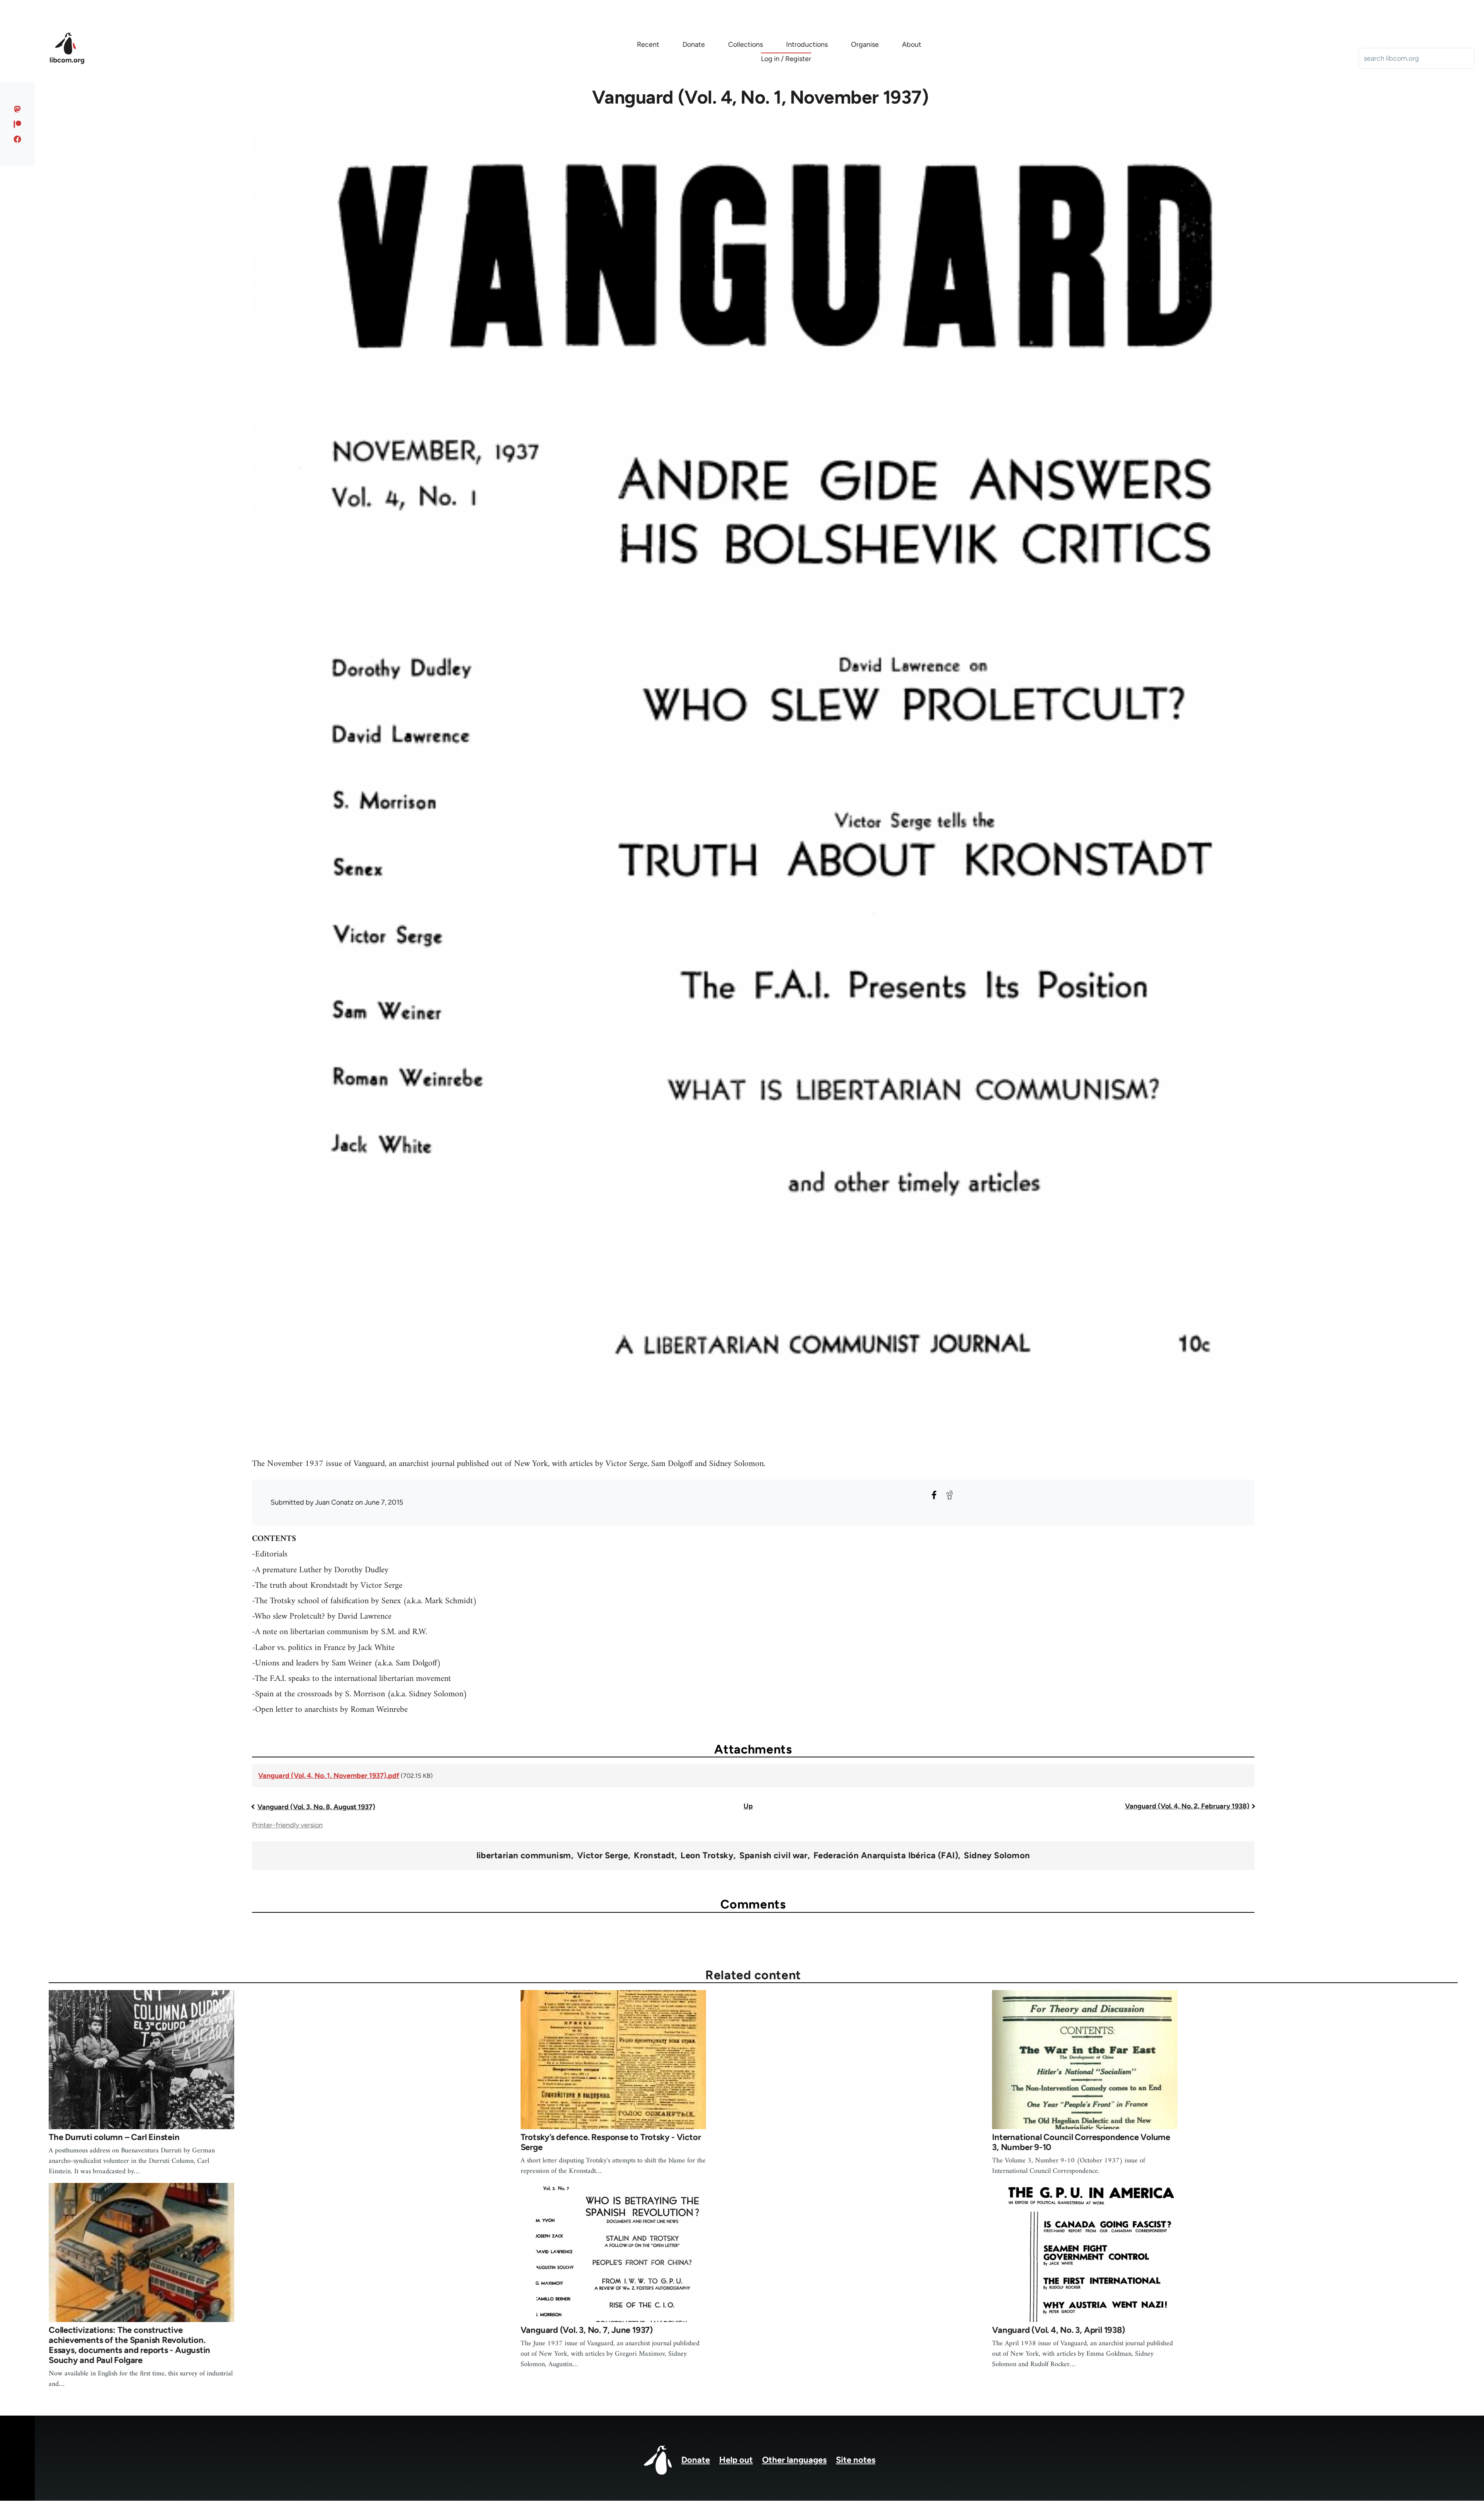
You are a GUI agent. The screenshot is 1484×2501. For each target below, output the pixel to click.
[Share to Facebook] (934, 1495)
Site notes (856, 2460)
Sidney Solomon (997, 1856)
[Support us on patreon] (18, 124)
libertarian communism (524, 1856)
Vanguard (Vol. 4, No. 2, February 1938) (1187, 1806)
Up (748, 1806)
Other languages (794, 2460)
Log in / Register (786, 59)
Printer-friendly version (287, 1825)
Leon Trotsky (707, 1856)
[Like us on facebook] (18, 139)
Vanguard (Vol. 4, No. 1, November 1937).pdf (329, 1776)
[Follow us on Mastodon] (18, 109)
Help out (736, 2460)
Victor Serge (602, 1856)
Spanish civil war (773, 1856)
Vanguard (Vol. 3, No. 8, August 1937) (316, 1807)
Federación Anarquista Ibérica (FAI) (886, 1856)
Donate (696, 2460)
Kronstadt (654, 1856)
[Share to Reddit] (950, 1495)
